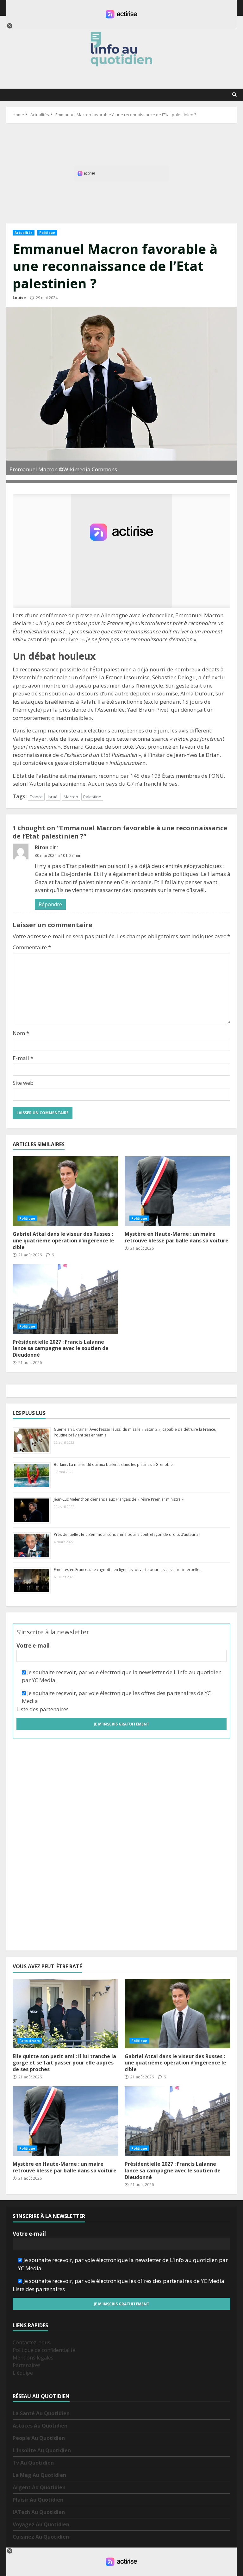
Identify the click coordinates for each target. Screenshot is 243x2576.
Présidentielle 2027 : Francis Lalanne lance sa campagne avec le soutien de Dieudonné (65, 1299)
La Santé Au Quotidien (41, 2413)
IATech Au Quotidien (39, 2512)
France (36, 797)
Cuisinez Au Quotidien (41, 2537)
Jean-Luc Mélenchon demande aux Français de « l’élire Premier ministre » (119, 1499)
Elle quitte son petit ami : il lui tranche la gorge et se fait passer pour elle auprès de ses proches (65, 2014)
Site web (23, 1083)
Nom (21, 1033)
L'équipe (23, 2373)
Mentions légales (33, 2358)
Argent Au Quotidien (39, 2487)
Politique (47, 233)
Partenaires (27, 2365)
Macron (71, 797)
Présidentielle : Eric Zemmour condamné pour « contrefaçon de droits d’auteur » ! (127, 1534)
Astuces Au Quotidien (40, 2426)
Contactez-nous (31, 2342)
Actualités (24, 233)
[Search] (234, 95)
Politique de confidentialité (44, 2350)
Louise (19, 298)
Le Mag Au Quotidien (39, 2475)
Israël (53, 797)
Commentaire (32, 947)
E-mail (23, 1058)
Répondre (50, 904)
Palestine (92, 797)
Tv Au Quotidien (33, 2463)
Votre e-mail (33, 1646)
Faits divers (30, 2041)
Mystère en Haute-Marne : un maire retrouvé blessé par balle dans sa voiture (177, 1237)
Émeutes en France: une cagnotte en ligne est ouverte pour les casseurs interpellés (128, 1570)
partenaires (54, 1709)
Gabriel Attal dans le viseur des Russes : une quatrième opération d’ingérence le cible (65, 1191)
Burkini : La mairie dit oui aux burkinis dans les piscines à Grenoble (113, 1464)
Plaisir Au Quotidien (38, 2500)
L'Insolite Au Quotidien (42, 2450)
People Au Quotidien (39, 2438)
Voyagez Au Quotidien (41, 2524)
